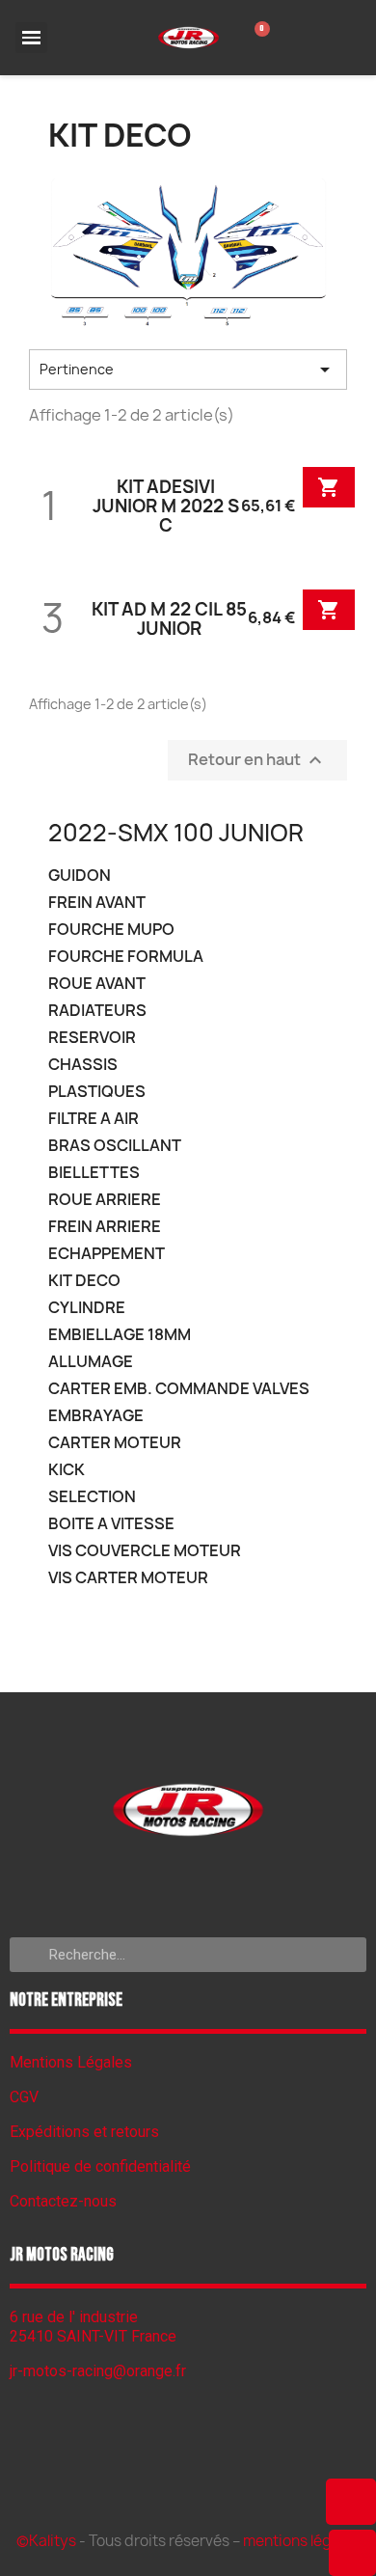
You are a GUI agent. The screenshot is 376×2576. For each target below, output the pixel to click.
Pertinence (188, 370)
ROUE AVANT (97, 984)
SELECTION (92, 1497)
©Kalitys (46, 2541)
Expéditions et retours (84, 2132)
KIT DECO (84, 1281)
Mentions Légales (71, 2062)
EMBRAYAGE (96, 1416)
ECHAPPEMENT (107, 1254)
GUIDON (80, 876)
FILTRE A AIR (94, 1119)
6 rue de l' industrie (74, 2317)
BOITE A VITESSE (111, 1524)
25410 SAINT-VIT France (93, 2336)
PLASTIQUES (97, 1092)
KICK (67, 1470)
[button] (351, 2502)
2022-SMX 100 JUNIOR (176, 833)
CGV (24, 2097)
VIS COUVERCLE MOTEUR (145, 1551)
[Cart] (257, 38)
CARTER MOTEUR (115, 1443)
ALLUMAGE (91, 1362)
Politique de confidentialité (100, 2166)
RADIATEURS (97, 1011)
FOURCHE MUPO (111, 930)
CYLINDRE (87, 1308)
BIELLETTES (94, 1173)
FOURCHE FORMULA (126, 957)
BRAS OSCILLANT (115, 1146)
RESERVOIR (92, 1038)
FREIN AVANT (97, 903)
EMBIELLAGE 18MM (120, 1335)
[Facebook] (188, 1884)
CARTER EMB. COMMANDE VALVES (179, 1389)
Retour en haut (257, 760)
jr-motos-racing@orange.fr (98, 2371)
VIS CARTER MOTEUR (128, 1578)
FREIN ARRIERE (105, 1227)
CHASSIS (83, 1065)
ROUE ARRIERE (105, 1200)
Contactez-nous (63, 2201)
